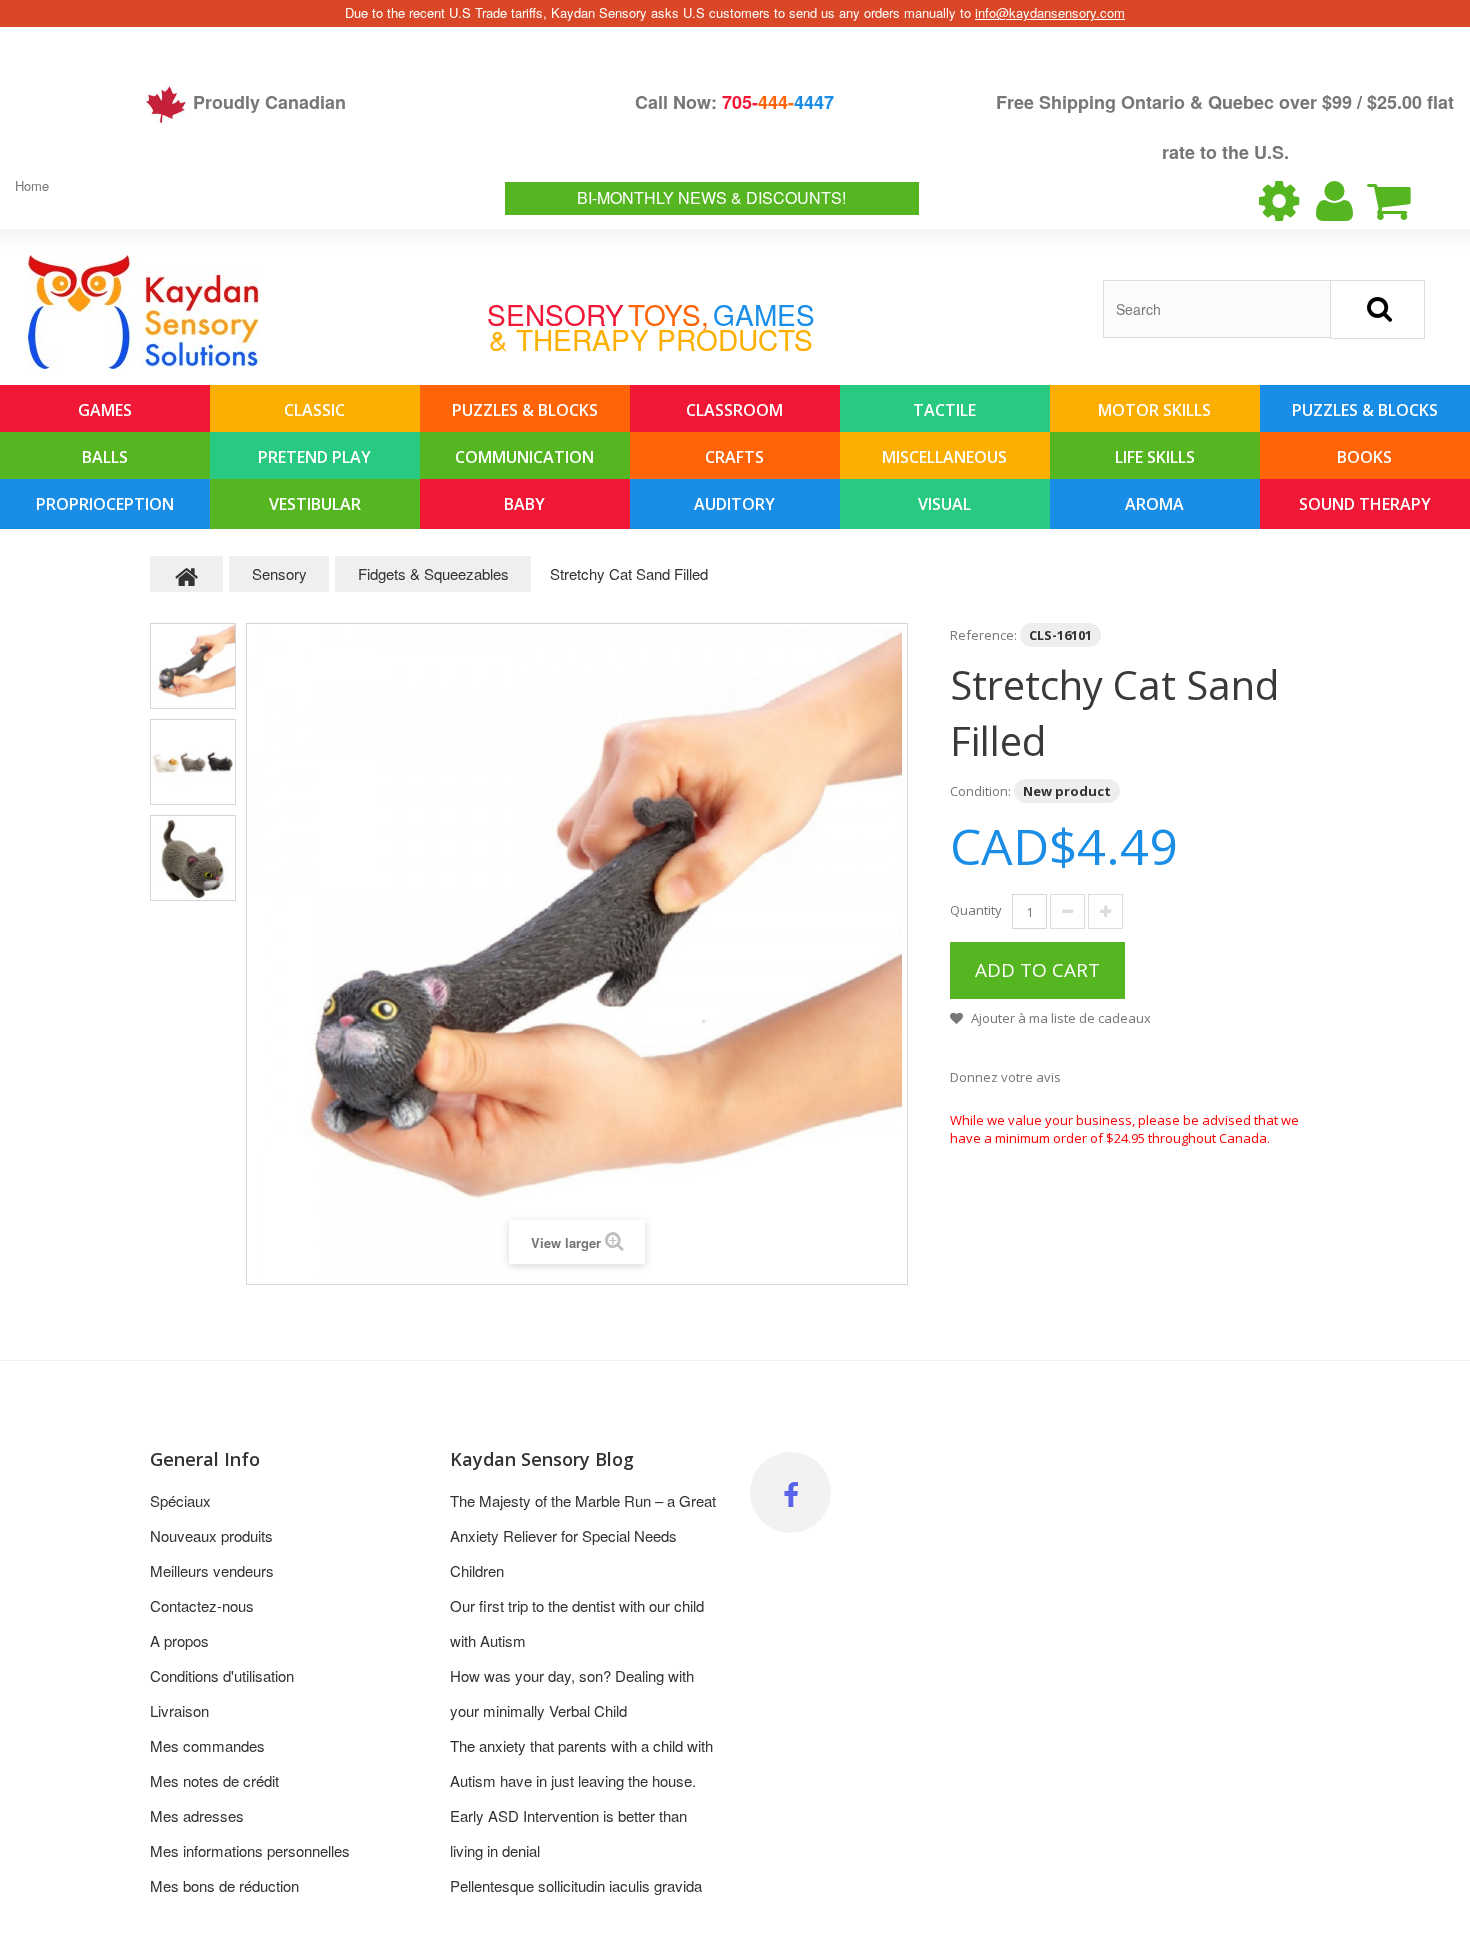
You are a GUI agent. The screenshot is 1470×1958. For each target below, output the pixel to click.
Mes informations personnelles (250, 1850)
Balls (105, 457)
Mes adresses (197, 1815)
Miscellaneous (944, 457)
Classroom (734, 410)
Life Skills (1155, 457)
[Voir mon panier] (1406, 201)
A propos (179, 1640)
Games (105, 410)
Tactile (944, 410)
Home (32, 185)
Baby (524, 504)
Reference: (983, 635)
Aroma (1154, 504)
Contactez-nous (202, 1605)
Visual (944, 504)
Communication (524, 457)
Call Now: (734, 102)
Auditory (734, 504)
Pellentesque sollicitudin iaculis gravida (576, 1885)
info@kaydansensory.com (1050, 12)
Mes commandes (207, 1745)
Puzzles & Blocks (525, 410)
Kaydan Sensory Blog (542, 1459)
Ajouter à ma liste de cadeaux (1059, 1018)
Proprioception (105, 504)
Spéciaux (180, 1500)
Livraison (179, 1710)
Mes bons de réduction (224, 1885)
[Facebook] (790, 1492)
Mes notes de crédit (214, 1780)
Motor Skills (1154, 410)
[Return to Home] (187, 574)
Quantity (976, 910)
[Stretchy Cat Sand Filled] (193, 666)
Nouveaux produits (211, 1535)
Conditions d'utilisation (222, 1675)
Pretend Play (314, 457)
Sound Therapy (1365, 504)
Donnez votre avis (1005, 1077)
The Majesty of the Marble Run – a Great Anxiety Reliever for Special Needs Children (583, 1535)
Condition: (980, 791)
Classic (314, 410)
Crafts (734, 457)
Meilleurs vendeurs (212, 1570)
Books (1364, 457)
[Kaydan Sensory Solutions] (143, 312)
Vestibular (315, 504)
